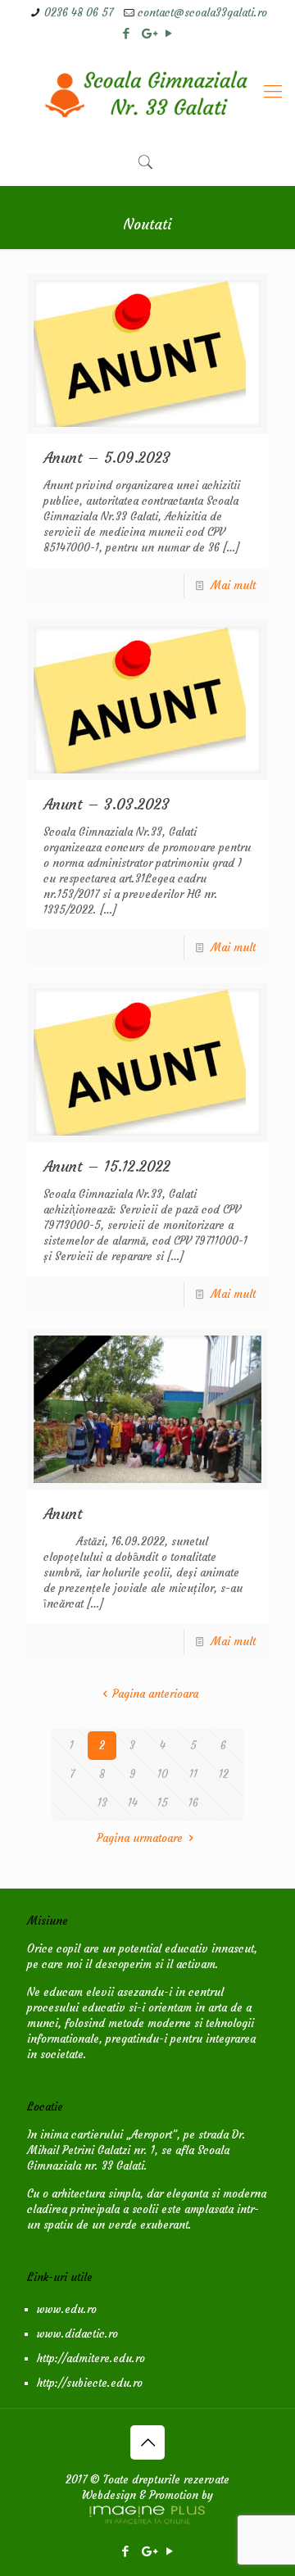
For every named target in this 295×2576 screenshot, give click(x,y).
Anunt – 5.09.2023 (107, 458)
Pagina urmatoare (140, 1838)
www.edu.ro (67, 2309)
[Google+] (148, 33)
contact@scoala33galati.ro (202, 13)
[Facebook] (127, 33)
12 (224, 1774)
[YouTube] (169, 33)
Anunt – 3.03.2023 (107, 804)
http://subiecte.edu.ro (90, 2383)
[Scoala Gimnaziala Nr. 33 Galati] (147, 92)
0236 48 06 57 (79, 13)
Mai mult (233, 585)
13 (102, 1803)
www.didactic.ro (77, 2334)
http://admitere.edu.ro (91, 2358)
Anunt (63, 1514)
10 (163, 1774)
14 (133, 1803)
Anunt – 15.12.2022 (107, 1166)
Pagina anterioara (155, 1694)
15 (163, 1803)
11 (193, 1774)
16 (193, 1803)
